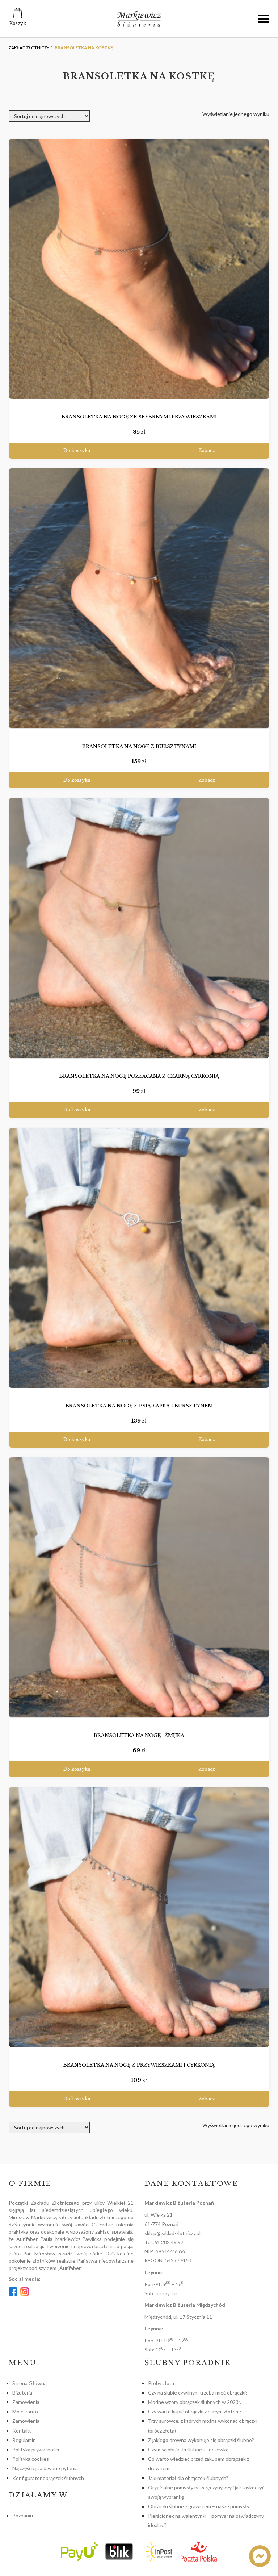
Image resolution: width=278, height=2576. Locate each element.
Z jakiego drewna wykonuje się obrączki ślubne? (201, 2440)
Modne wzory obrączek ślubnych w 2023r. (195, 2402)
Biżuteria (22, 2393)
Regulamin (24, 2440)
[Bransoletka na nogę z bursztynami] (139, 599)
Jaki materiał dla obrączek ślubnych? (188, 2478)
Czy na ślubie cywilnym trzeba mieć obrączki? (198, 2393)
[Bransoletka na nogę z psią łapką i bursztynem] (139, 1258)
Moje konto (25, 2411)
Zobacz (207, 450)
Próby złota (161, 2383)
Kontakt (22, 2431)
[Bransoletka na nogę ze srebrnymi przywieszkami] (139, 269)
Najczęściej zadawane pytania (45, 2468)
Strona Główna (30, 2383)
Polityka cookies (31, 2459)
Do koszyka (77, 450)
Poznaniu (23, 2515)
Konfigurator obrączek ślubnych (48, 2478)
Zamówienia (26, 2402)
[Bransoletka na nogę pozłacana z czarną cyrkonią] (139, 928)
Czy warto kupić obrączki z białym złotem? (195, 2411)
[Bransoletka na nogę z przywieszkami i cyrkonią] (139, 1917)
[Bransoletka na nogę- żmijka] (139, 1588)
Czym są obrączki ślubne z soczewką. (189, 2449)
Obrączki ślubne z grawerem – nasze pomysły (199, 2506)
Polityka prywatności (36, 2449)
